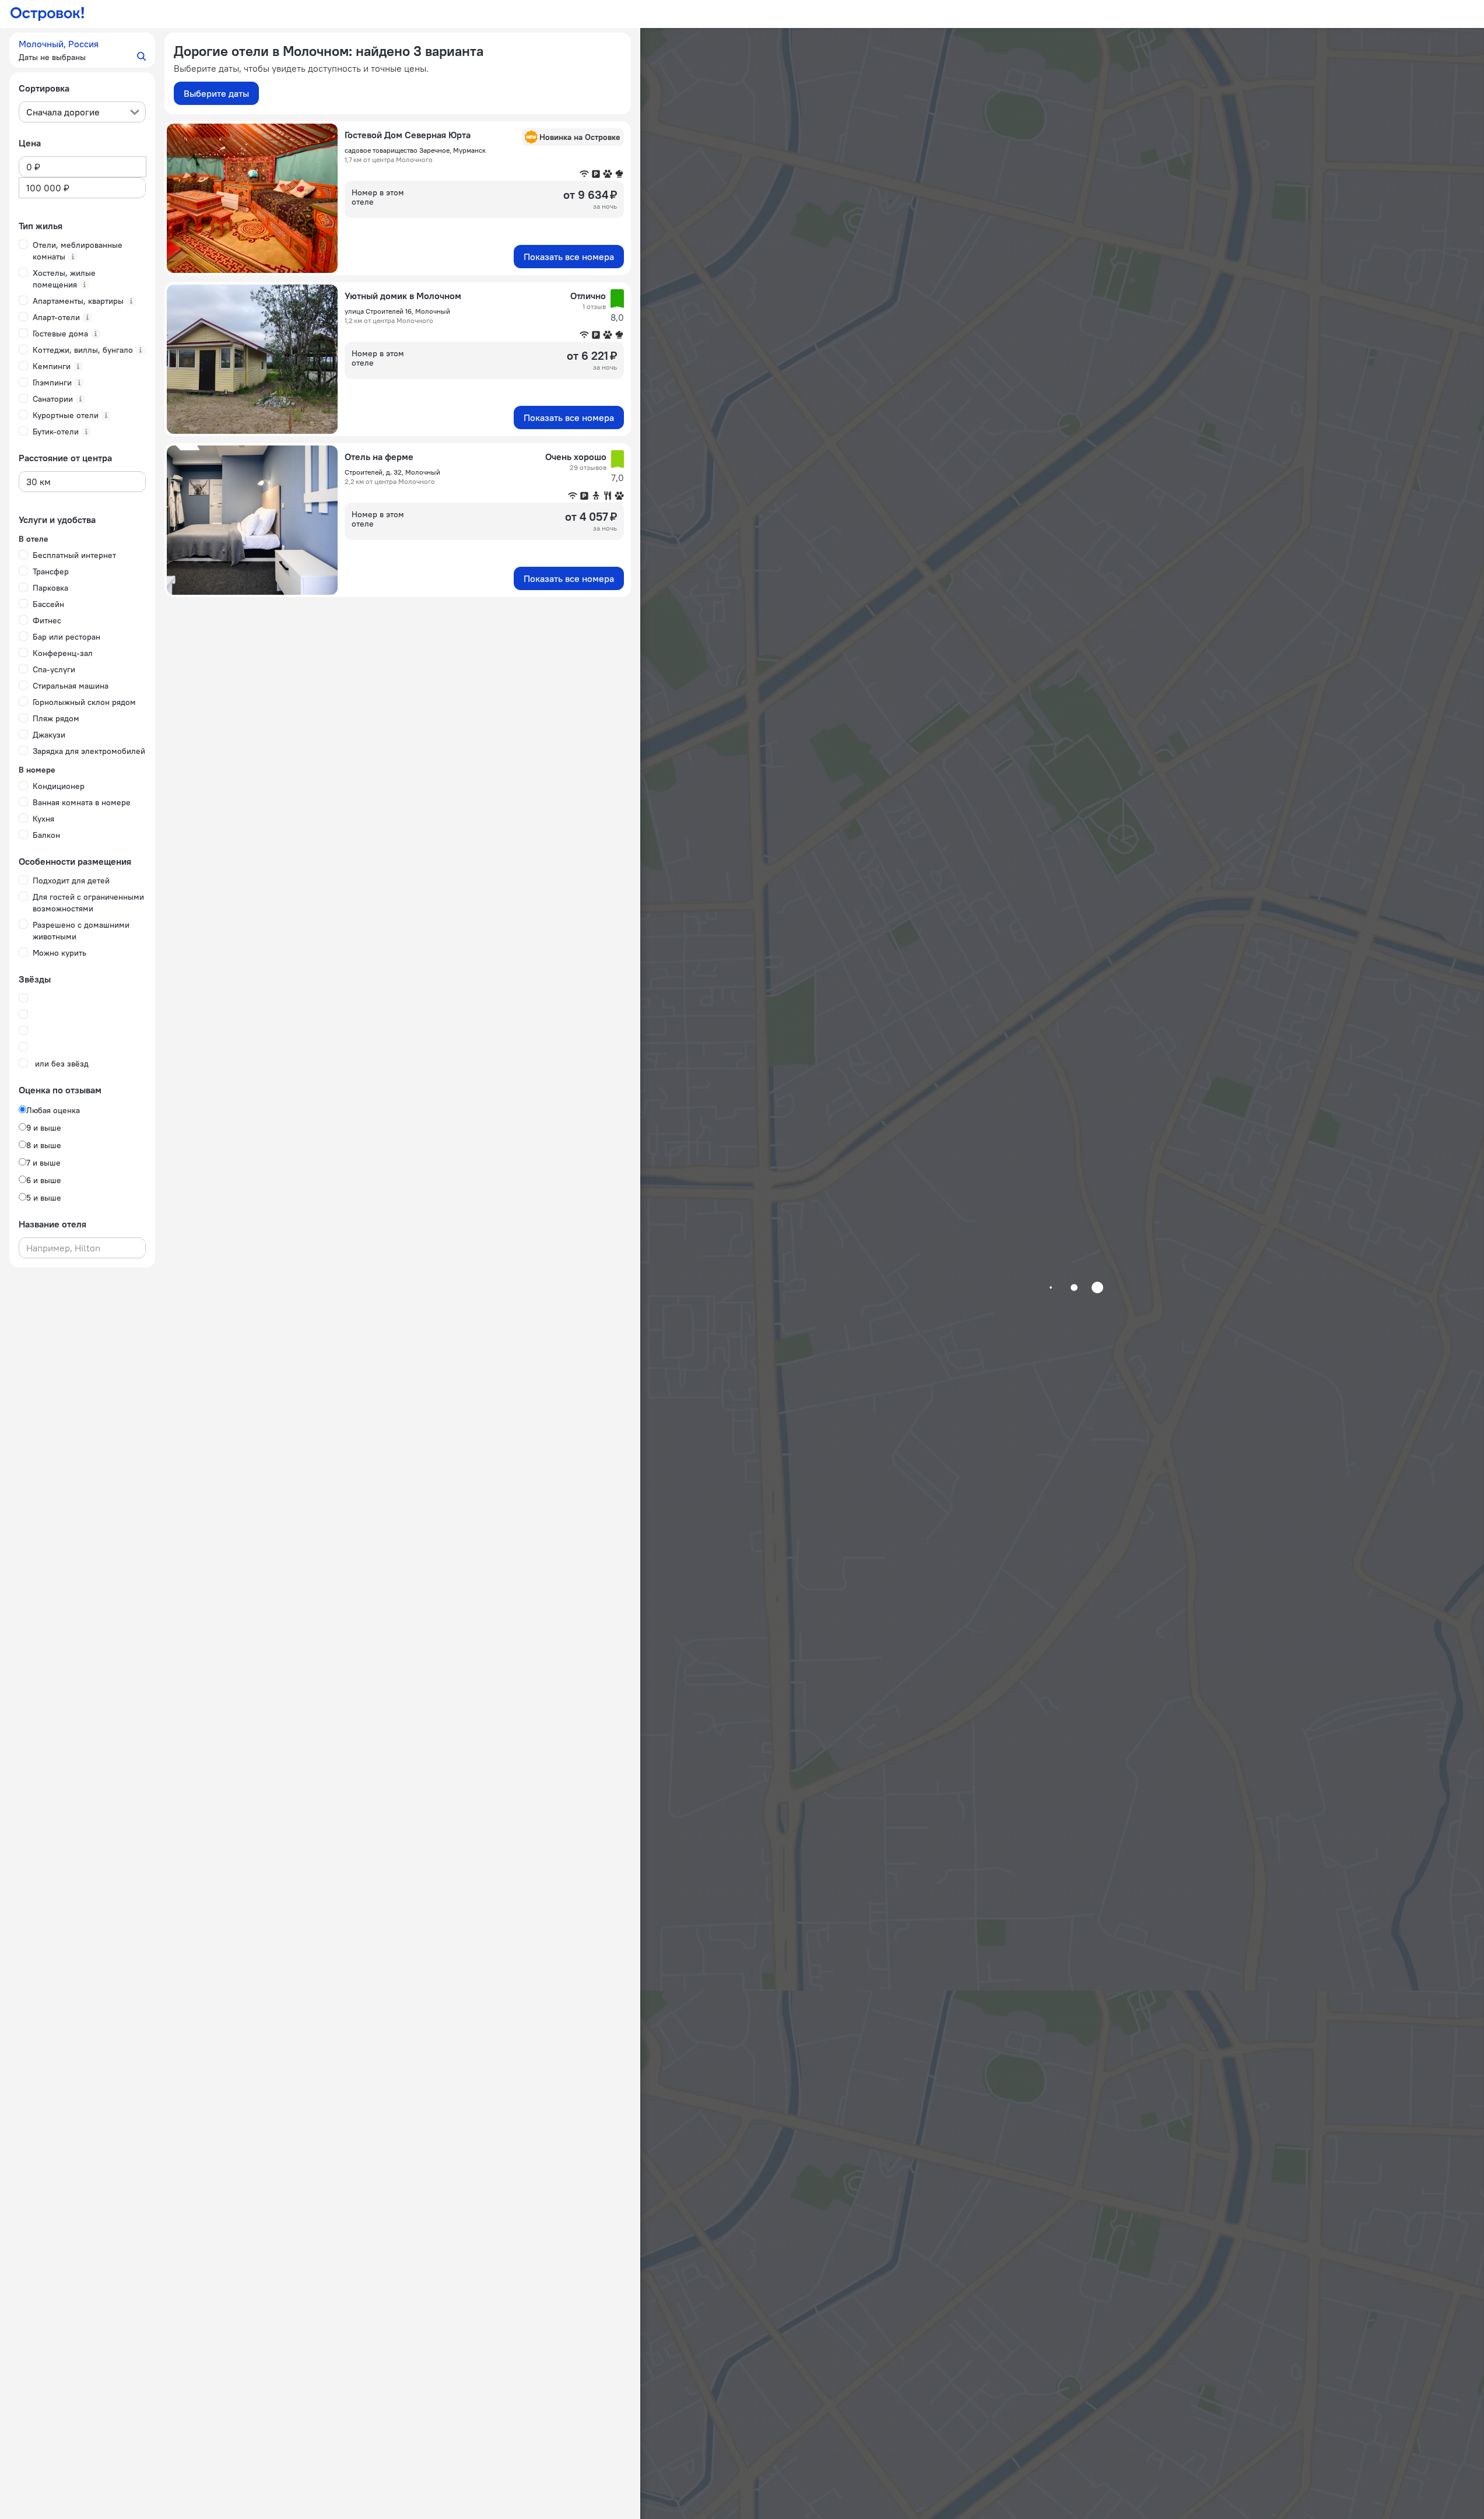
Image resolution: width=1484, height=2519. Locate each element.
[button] (82, 50)
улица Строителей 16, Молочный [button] (397, 311)
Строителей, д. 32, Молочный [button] (392, 472)
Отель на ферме (379, 457)
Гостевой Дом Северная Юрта (408, 135)
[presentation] (82, 112)
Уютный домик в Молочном (403, 296)
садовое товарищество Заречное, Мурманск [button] (415, 150)
